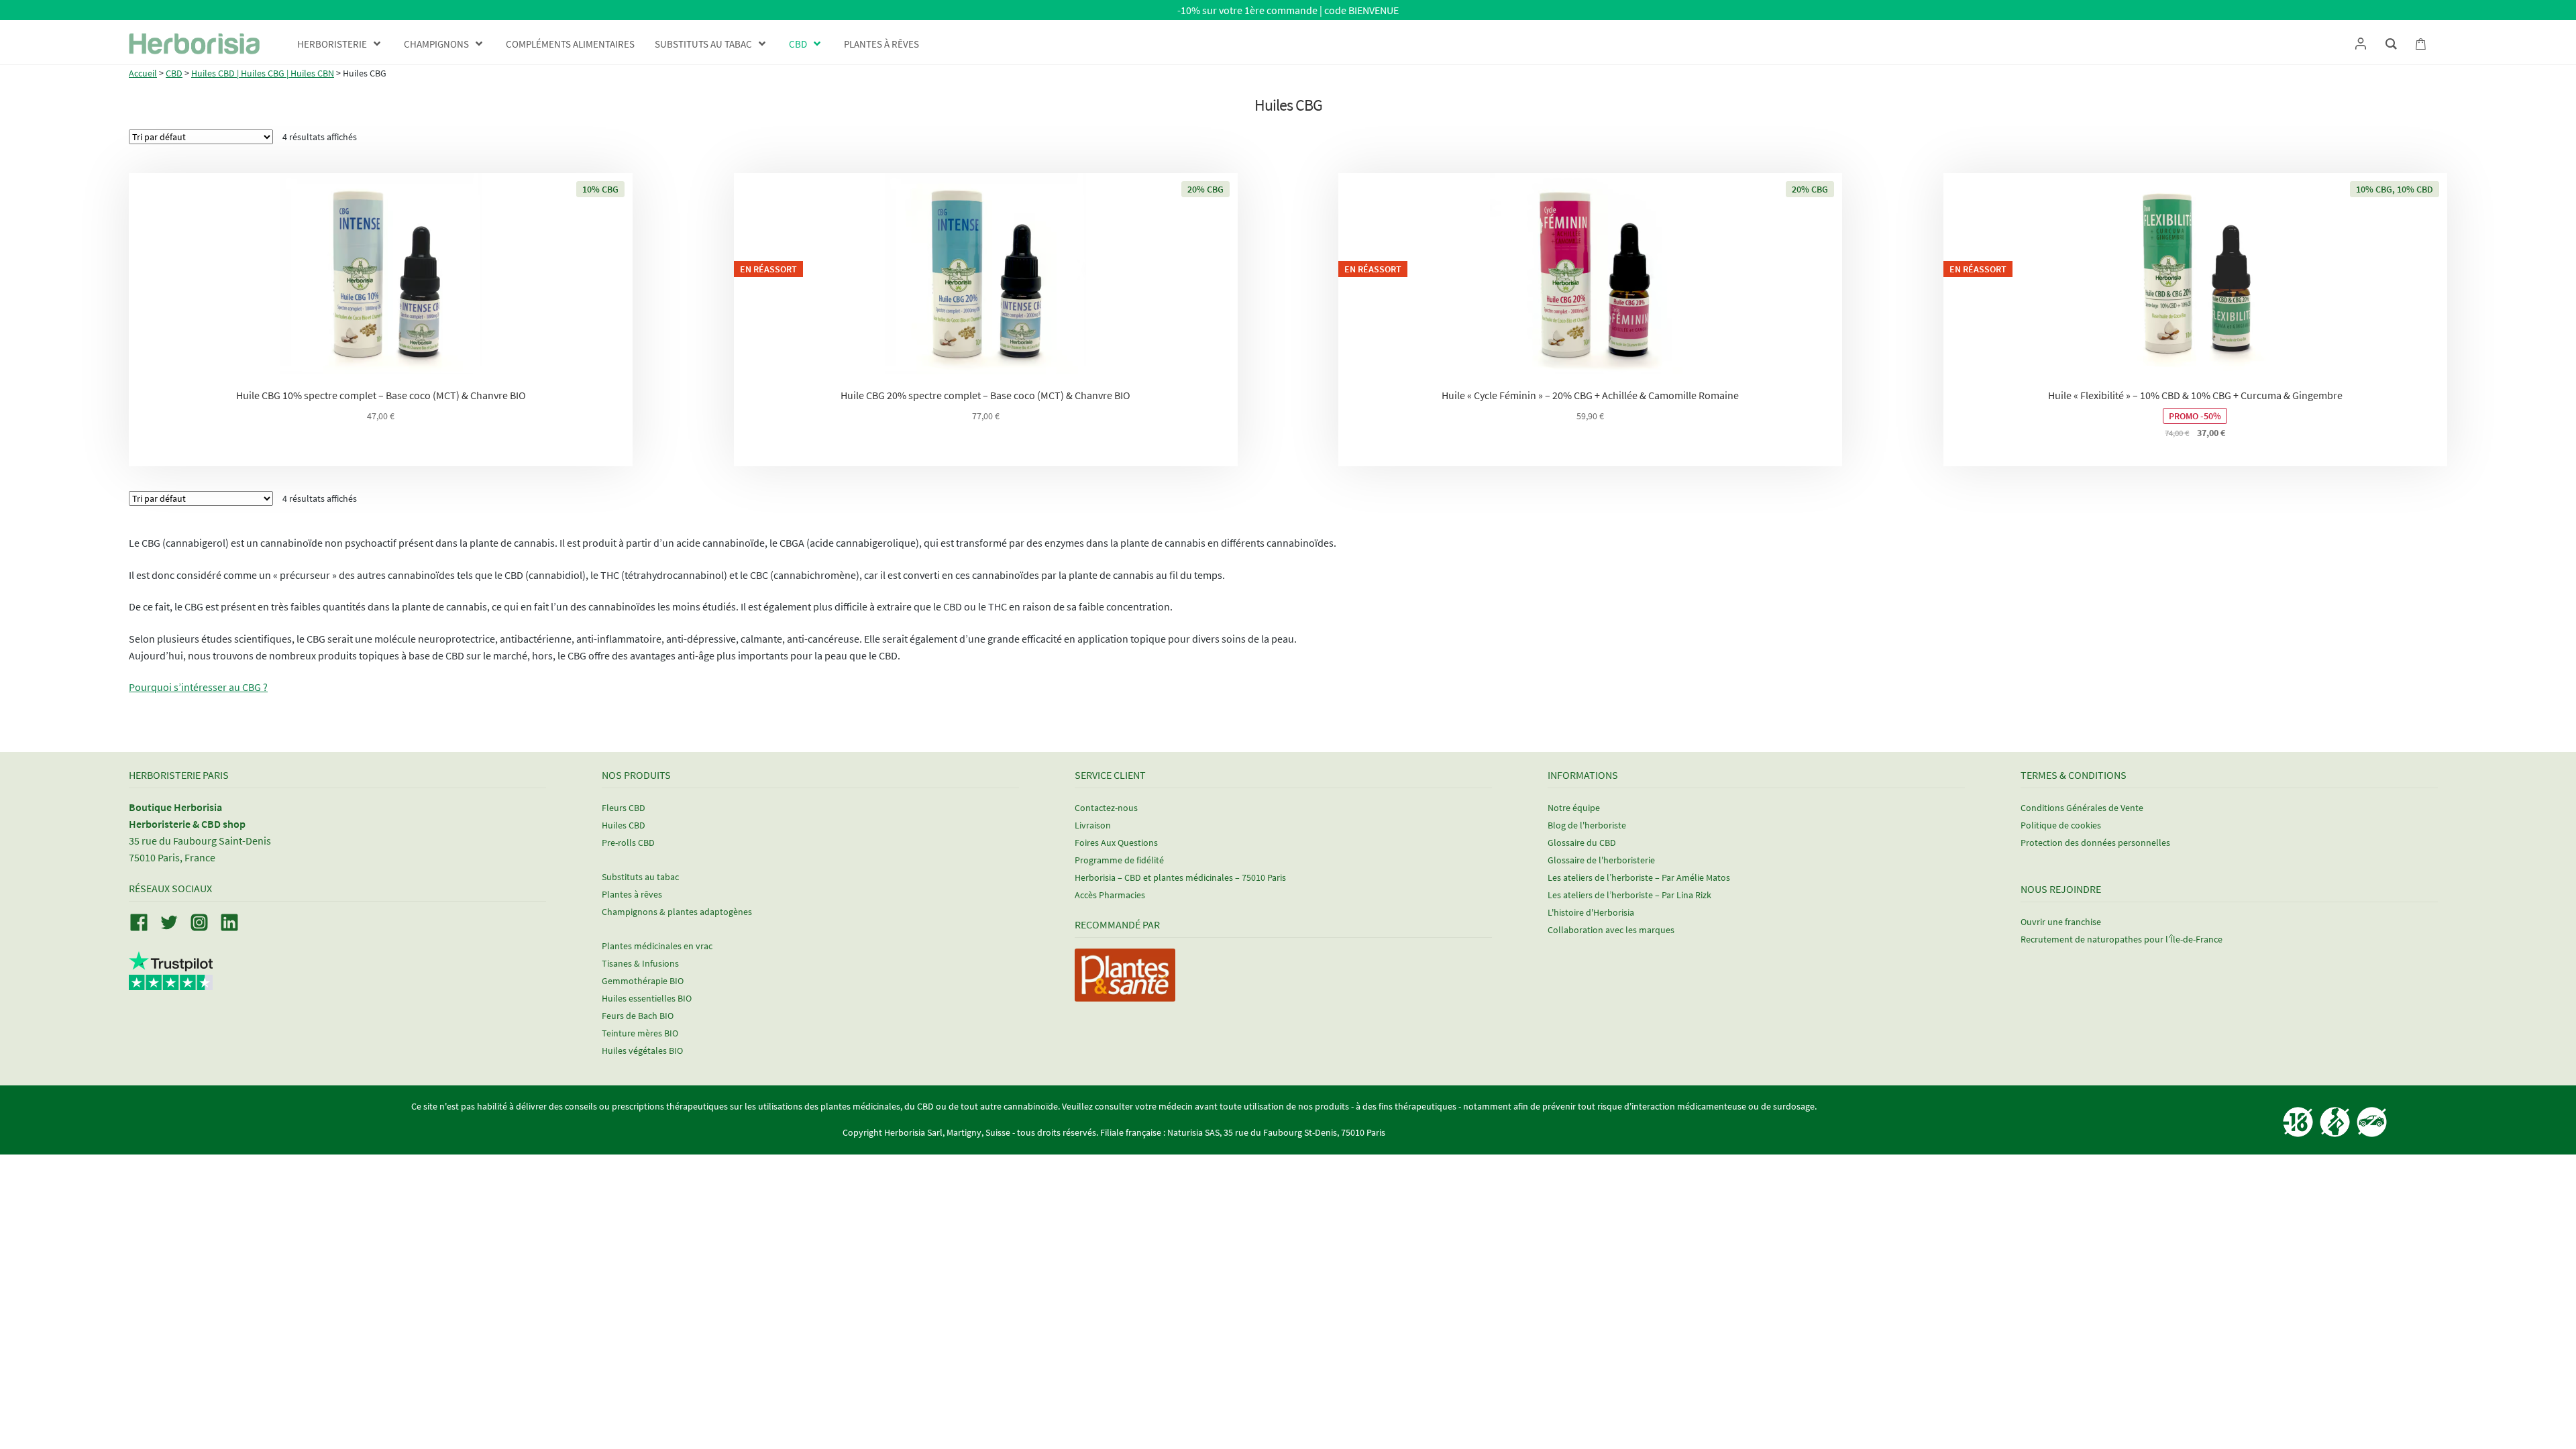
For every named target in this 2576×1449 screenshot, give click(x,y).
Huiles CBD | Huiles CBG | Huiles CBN (263, 73)
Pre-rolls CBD (628, 843)
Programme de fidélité (1119, 860)
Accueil (143, 73)
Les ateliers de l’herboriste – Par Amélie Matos (1639, 877)
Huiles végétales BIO (642, 1051)
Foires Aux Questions (1116, 843)
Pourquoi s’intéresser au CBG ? (198, 687)
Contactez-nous (1106, 808)
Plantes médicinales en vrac (657, 946)
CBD (174, 73)
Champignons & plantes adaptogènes (677, 912)
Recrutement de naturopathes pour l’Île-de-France (2122, 939)
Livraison (1093, 825)
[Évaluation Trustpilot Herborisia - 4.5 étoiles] (171, 982)
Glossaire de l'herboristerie (1601, 860)
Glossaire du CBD (1582, 843)
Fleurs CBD (624, 808)
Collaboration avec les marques (1611, 930)
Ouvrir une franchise (2061, 922)
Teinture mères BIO (640, 1033)
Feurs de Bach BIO (638, 1016)
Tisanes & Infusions (640, 963)
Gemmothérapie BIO (643, 981)
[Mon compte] (2360, 44)
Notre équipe (1574, 808)
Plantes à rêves (632, 894)
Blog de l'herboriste (1587, 825)
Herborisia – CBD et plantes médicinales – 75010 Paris (1180, 877)
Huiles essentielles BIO (647, 998)
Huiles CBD (624, 825)
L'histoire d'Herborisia (1591, 912)
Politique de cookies (2061, 825)
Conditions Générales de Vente (2082, 808)
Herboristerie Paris (179, 775)
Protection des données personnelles (2095, 843)
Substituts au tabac (640, 877)
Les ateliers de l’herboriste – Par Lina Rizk (1629, 895)
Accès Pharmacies (1110, 895)
